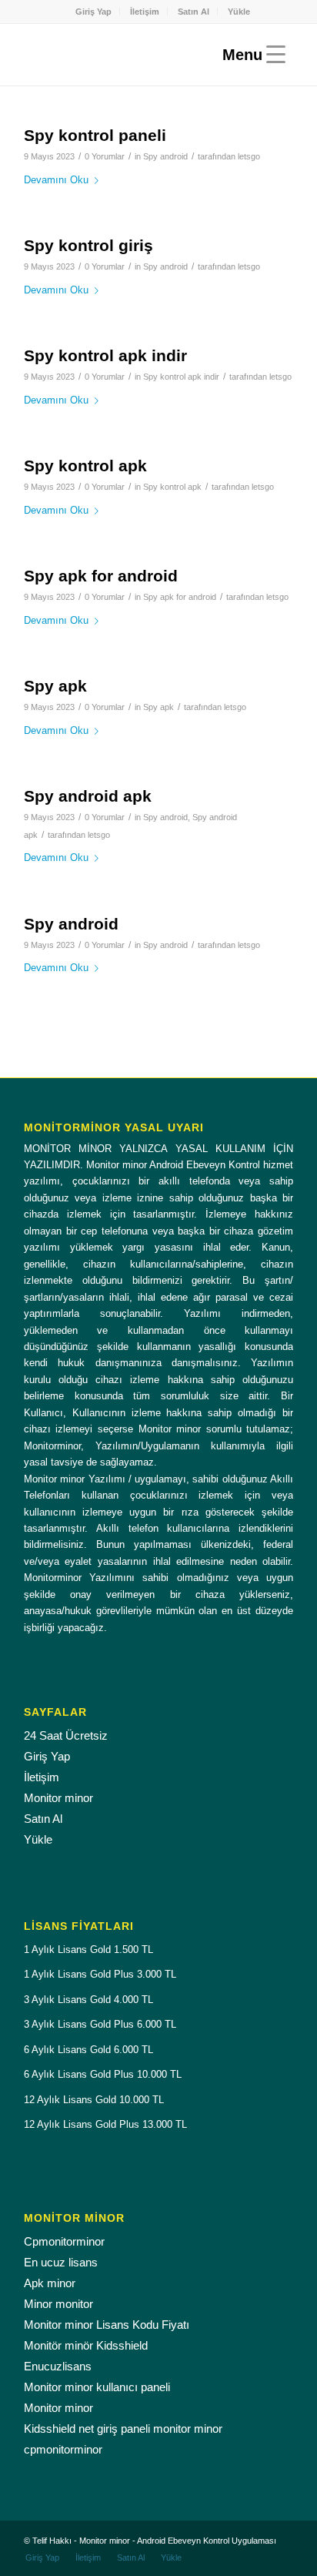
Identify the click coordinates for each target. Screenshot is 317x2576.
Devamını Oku (56, 180)
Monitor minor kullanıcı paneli (97, 2387)
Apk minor (50, 2283)
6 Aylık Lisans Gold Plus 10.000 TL (103, 2074)
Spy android (165, 156)
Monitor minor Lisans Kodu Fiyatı (107, 2325)
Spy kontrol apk (85, 466)
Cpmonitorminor (64, 2241)
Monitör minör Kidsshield (86, 2345)
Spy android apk (88, 796)
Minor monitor (58, 2304)
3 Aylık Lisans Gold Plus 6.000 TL (100, 2024)
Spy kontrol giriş (88, 245)
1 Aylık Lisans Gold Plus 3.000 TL (100, 1974)
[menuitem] (94, 12)
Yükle (239, 12)
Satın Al (194, 12)
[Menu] (250, 55)
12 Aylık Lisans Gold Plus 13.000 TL (105, 2124)
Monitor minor (58, 1798)
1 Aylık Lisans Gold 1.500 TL (88, 1950)
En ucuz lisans (61, 2262)
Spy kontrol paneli (95, 135)
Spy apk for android (101, 576)
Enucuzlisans (58, 2366)
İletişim (145, 12)
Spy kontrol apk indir (105, 355)
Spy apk (55, 686)
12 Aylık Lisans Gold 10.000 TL (94, 2100)
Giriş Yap (93, 12)
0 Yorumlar (105, 156)
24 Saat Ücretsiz (66, 1735)
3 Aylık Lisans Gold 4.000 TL (88, 2000)
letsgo (249, 156)
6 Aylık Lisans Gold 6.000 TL (88, 2050)
